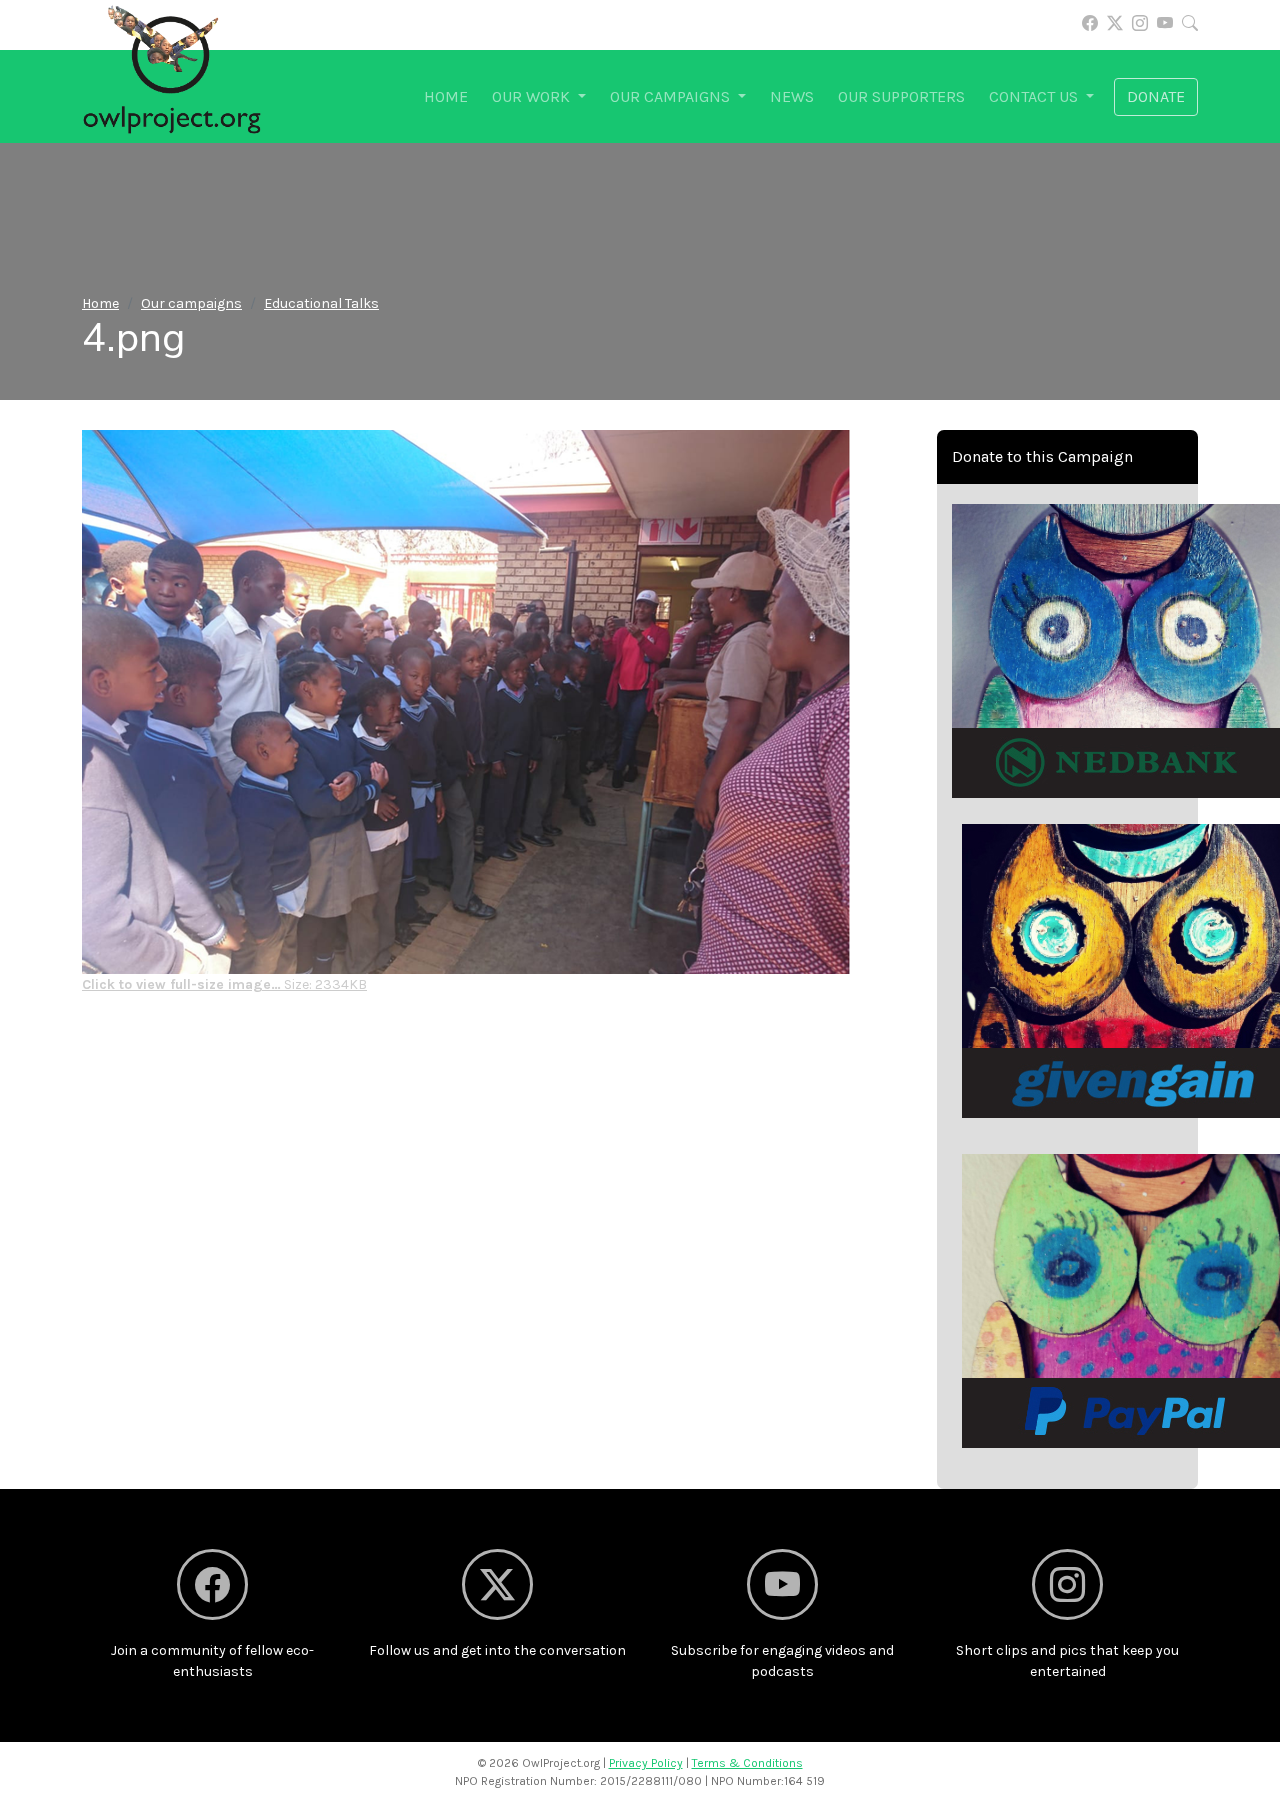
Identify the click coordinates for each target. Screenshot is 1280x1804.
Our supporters (901, 96)
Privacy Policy (646, 1763)
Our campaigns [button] (672, 96)
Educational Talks (321, 303)
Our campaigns (191, 303)
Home (446, 96)
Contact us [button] (1035, 96)
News (792, 96)
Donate (1156, 96)
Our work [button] (533, 96)
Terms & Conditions (747, 1763)
